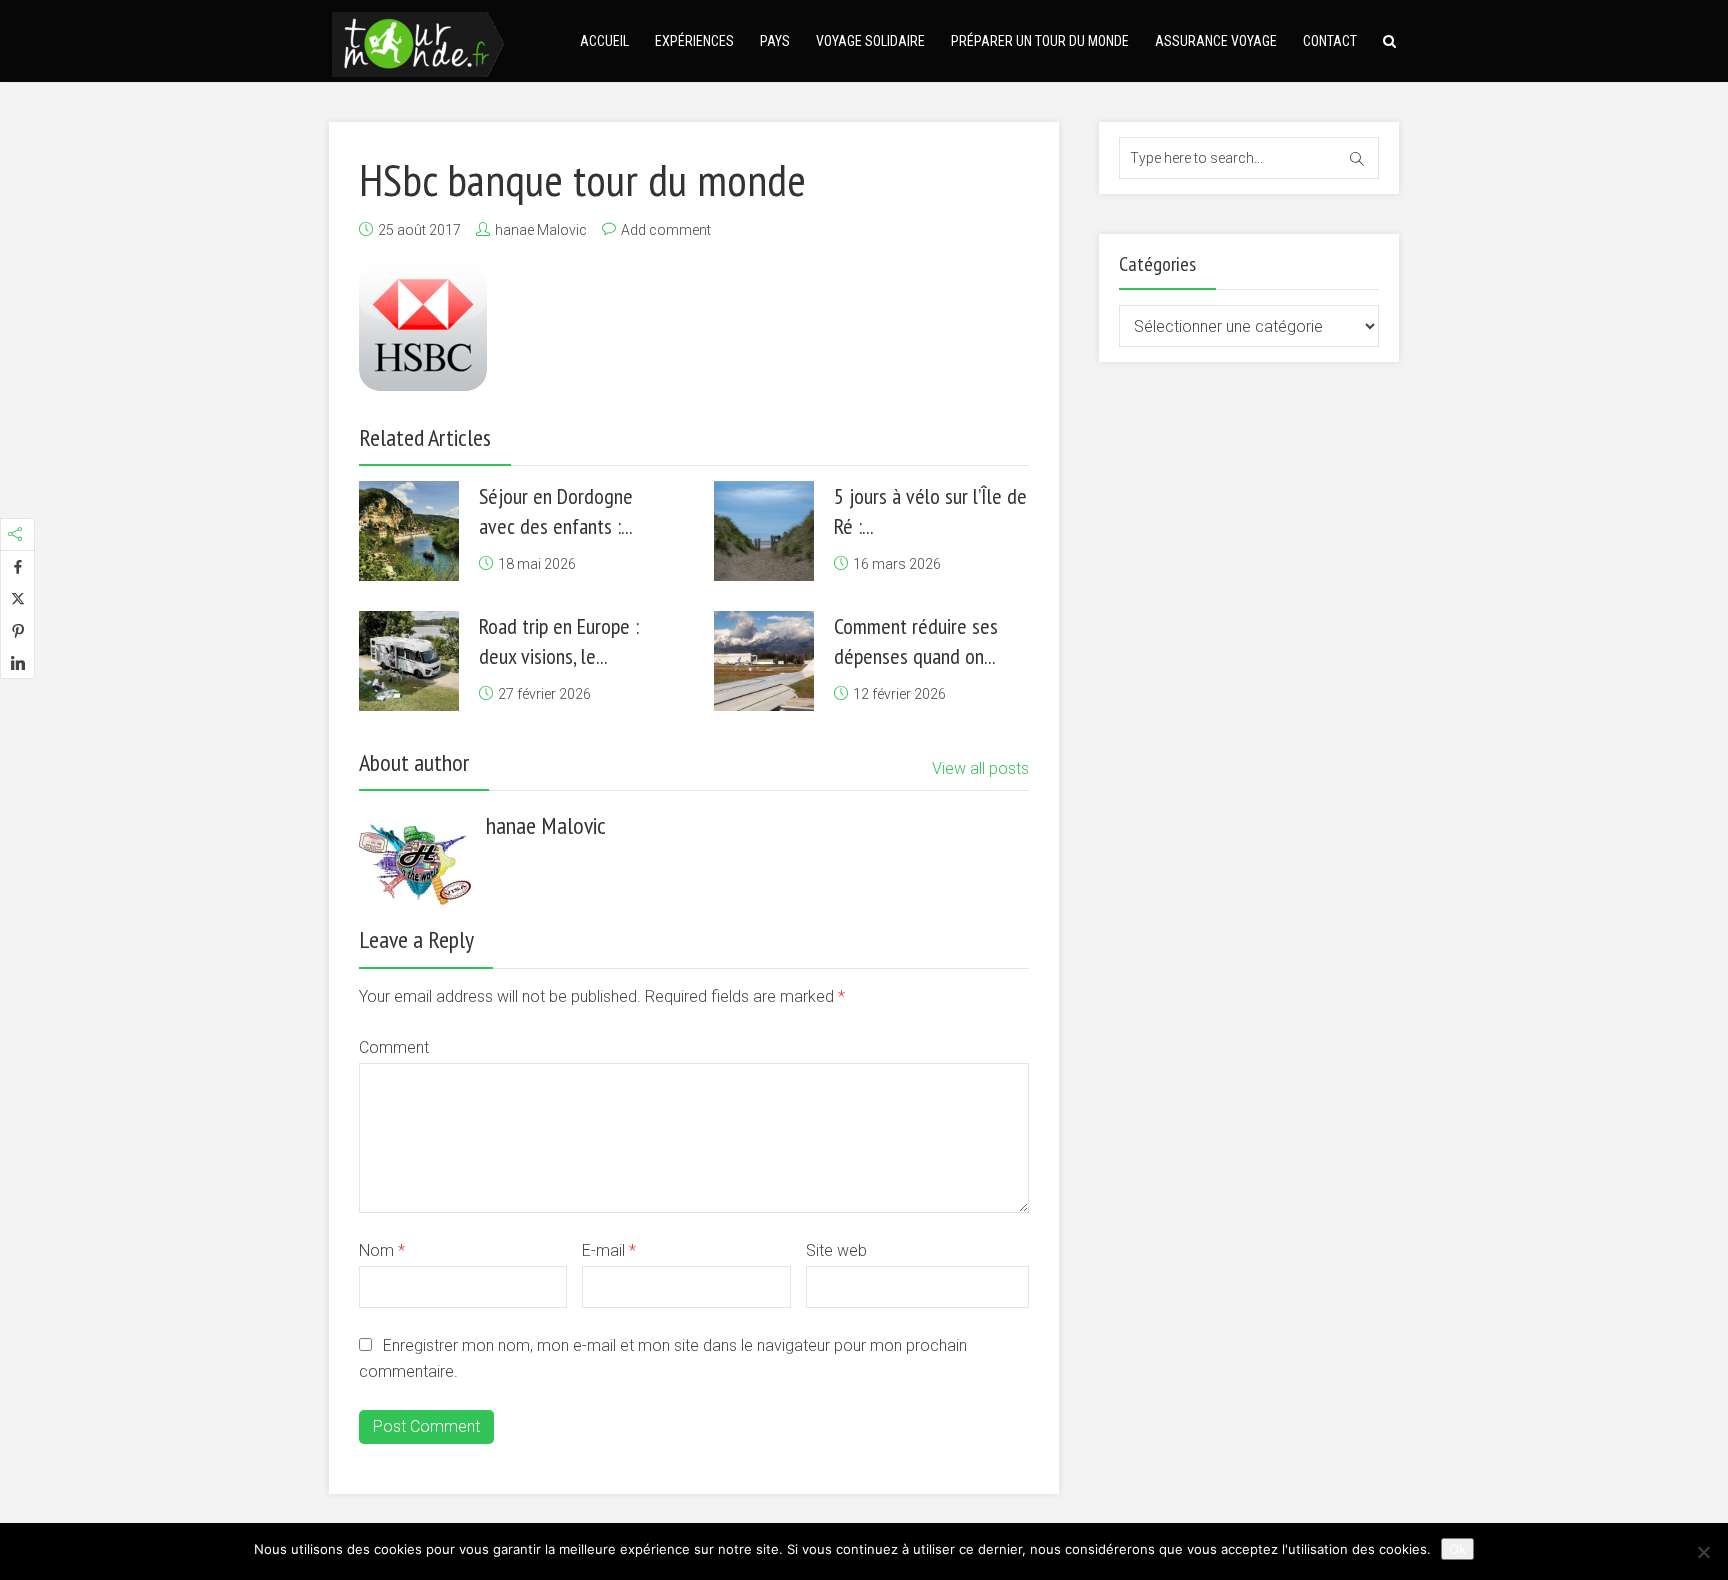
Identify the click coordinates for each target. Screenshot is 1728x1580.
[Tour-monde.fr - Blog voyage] (418, 41)
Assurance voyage (1216, 41)
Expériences (694, 41)
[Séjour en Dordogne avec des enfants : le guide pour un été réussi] (409, 531)
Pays (775, 41)
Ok (1457, 1549)
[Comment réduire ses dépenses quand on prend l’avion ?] (764, 661)
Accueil (604, 41)
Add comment (666, 230)
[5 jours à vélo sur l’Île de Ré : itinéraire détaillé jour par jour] (764, 531)
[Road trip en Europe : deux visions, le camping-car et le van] (409, 661)
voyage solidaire (870, 41)
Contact (1330, 41)
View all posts (980, 768)
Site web (836, 1250)
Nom (382, 1250)
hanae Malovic (541, 230)
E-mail (609, 1250)
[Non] (1703, 1552)
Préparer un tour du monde (1040, 41)
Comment (394, 1047)
